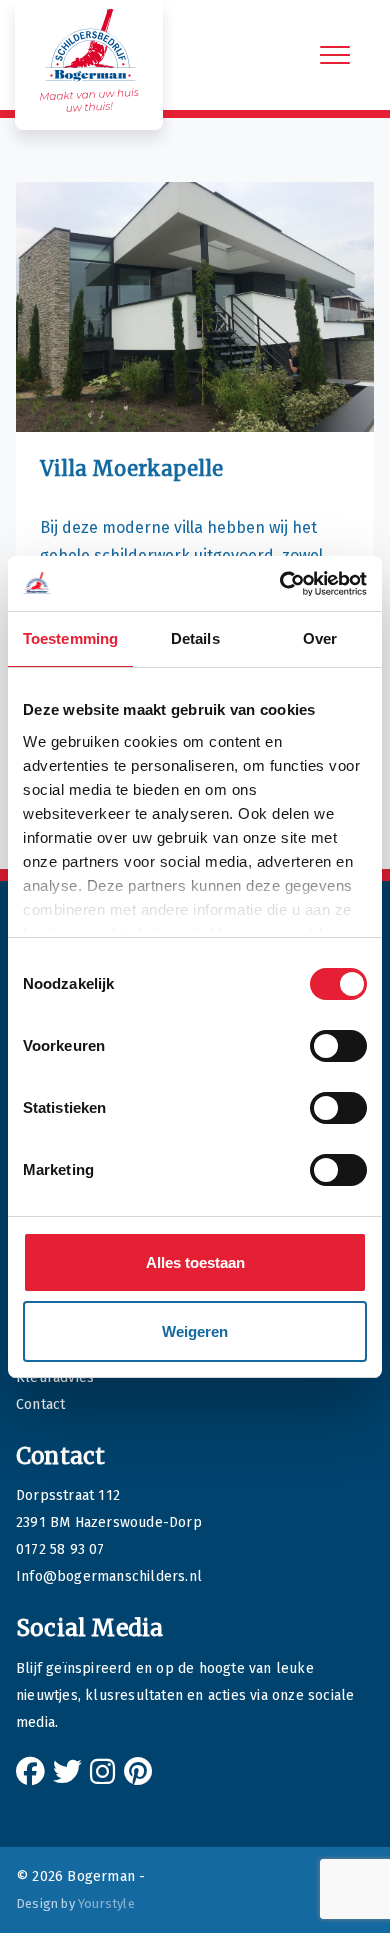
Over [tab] (320, 638)
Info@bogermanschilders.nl (109, 1576)
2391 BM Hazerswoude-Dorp (109, 1522)
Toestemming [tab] (70, 638)
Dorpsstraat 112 (68, 1495)
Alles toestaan (195, 1262)
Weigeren (195, 1331)
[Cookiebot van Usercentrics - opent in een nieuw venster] (280, 584)
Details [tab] (195, 638)
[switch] (338, 1046)
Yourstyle (106, 1903)
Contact (40, 1404)
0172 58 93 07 (60, 1549)
